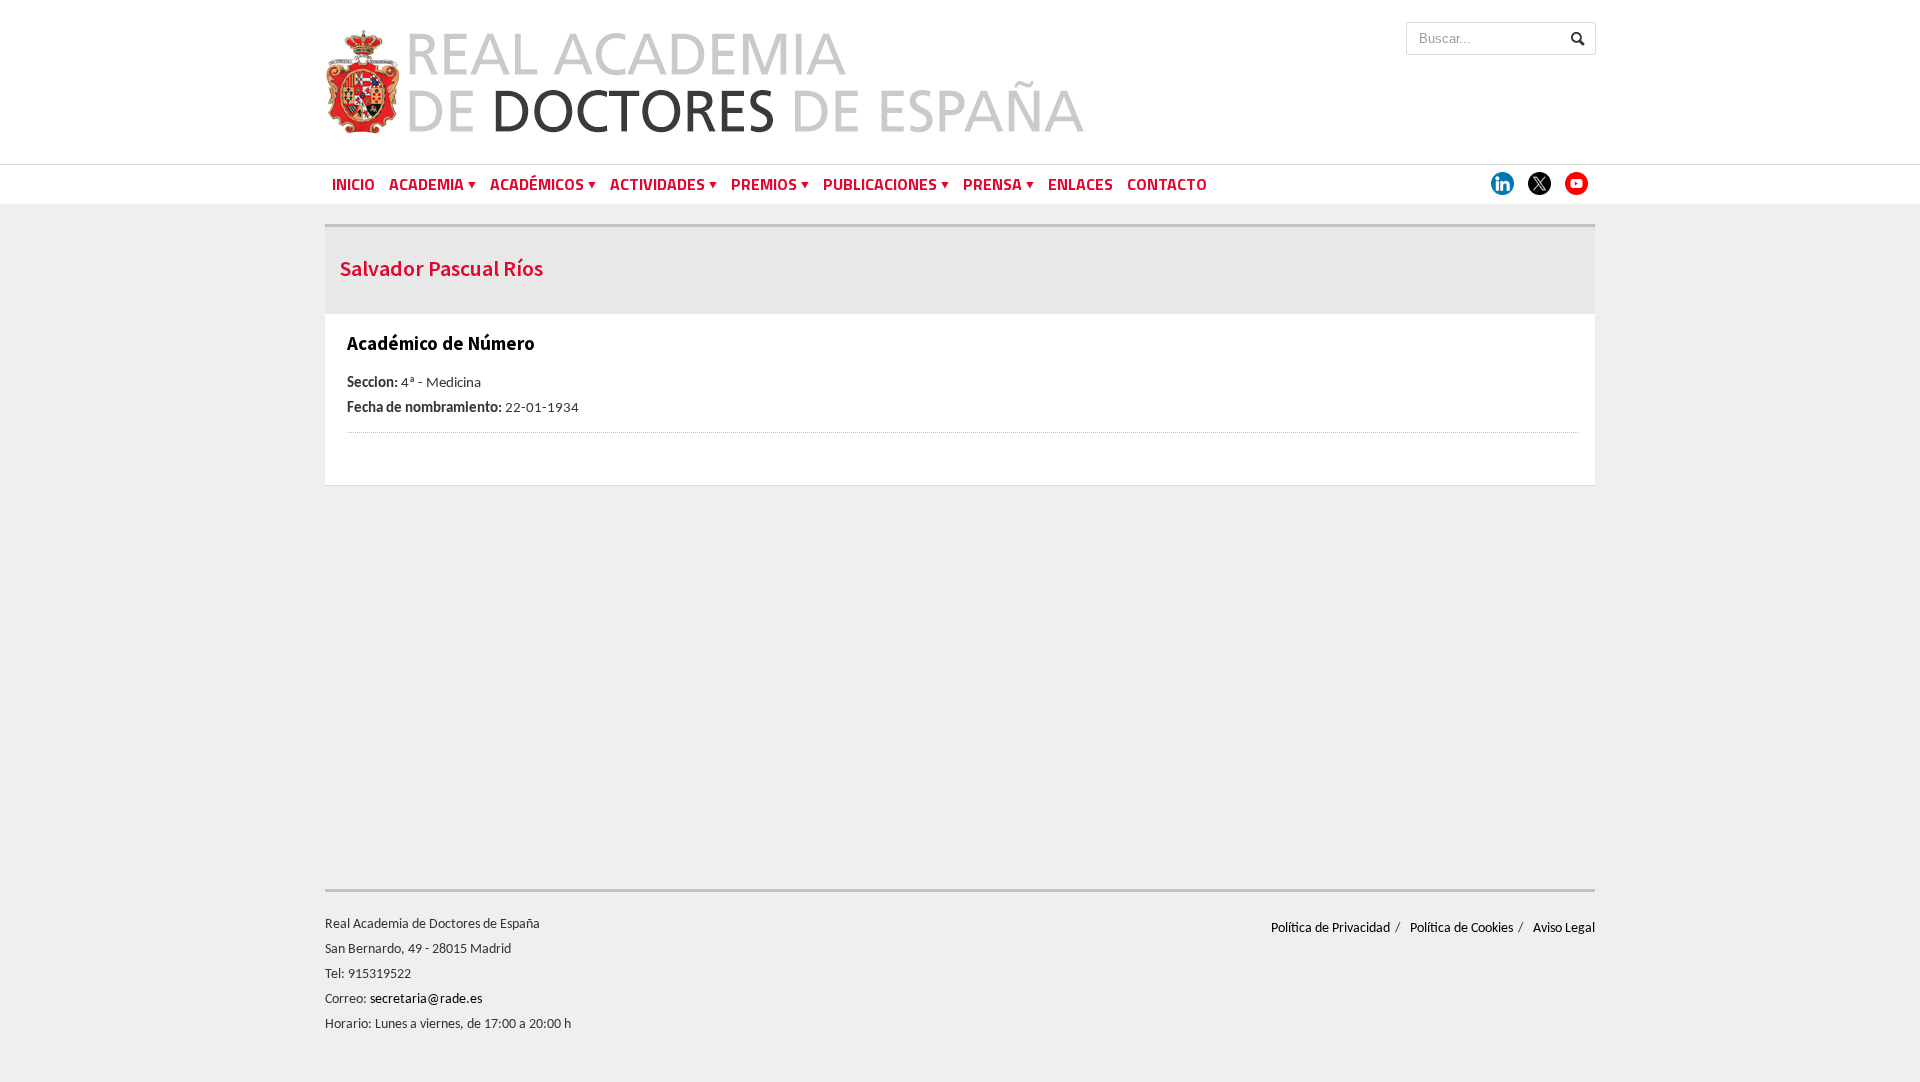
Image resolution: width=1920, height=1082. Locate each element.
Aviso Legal (1564, 928)
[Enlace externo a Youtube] (1576, 184)
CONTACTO (1167, 184)
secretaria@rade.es (426, 999)
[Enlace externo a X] (1539, 184)
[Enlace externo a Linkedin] (1502, 184)
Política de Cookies (1461, 928)
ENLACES (1080, 184)
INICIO (353, 184)
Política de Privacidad (1330, 928)
